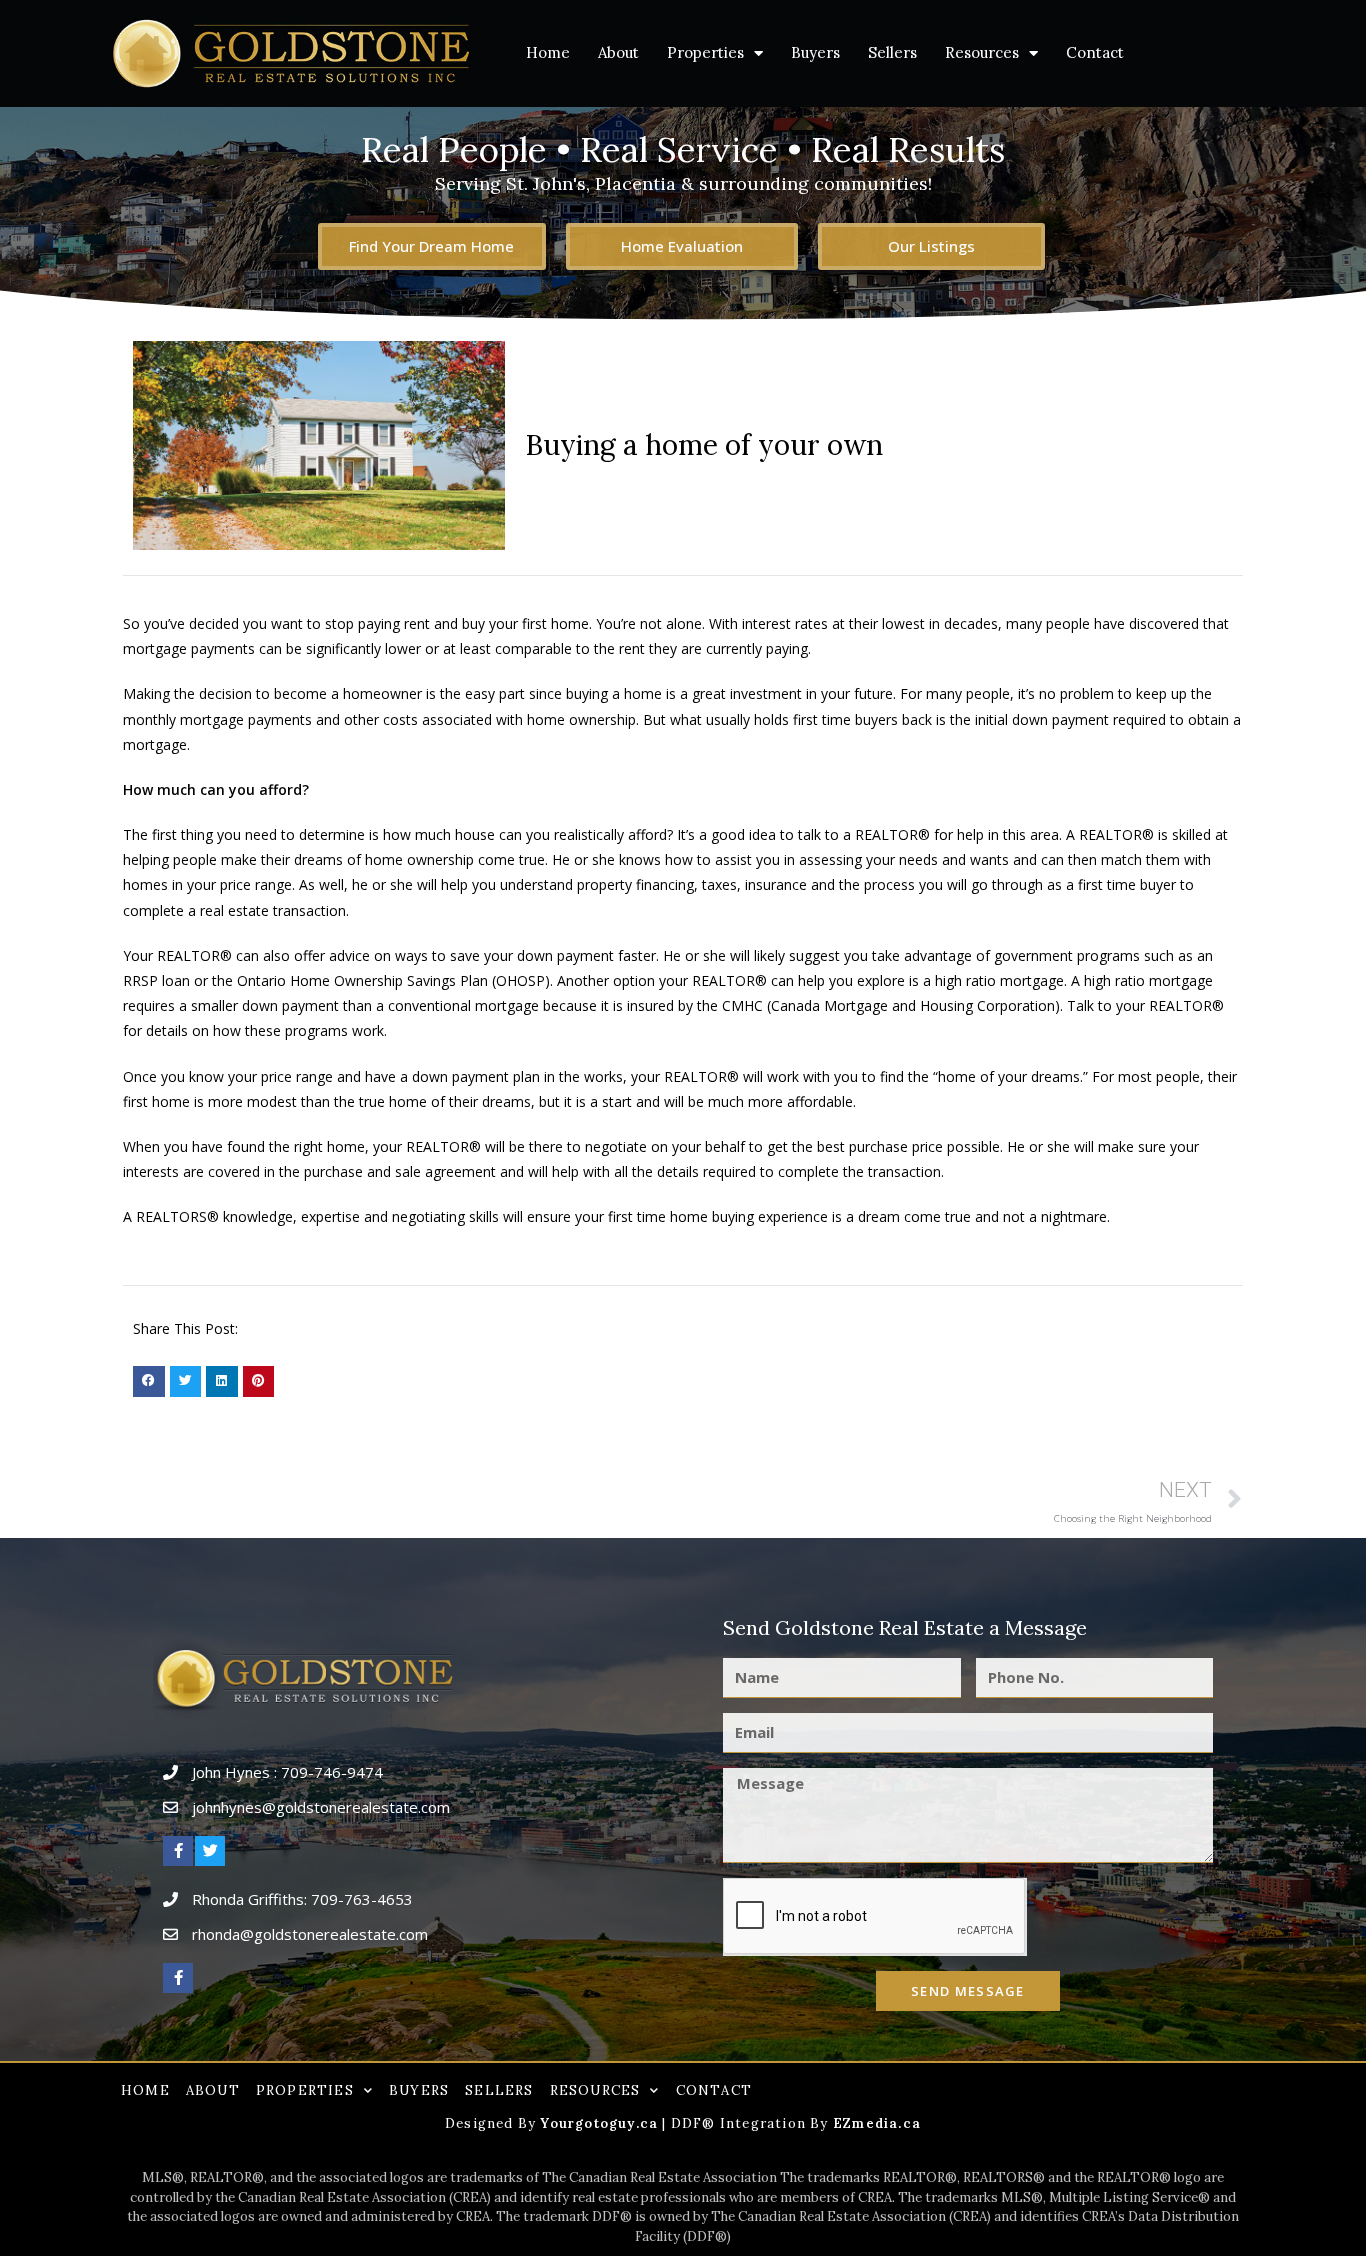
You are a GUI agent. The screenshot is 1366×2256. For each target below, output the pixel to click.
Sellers (892, 52)
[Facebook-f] (178, 1851)
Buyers (815, 52)
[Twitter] (210, 1851)
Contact (1095, 52)
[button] (149, 1382)
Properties (705, 52)
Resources (982, 52)
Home (548, 52)
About (618, 52)
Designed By (492, 2123)
